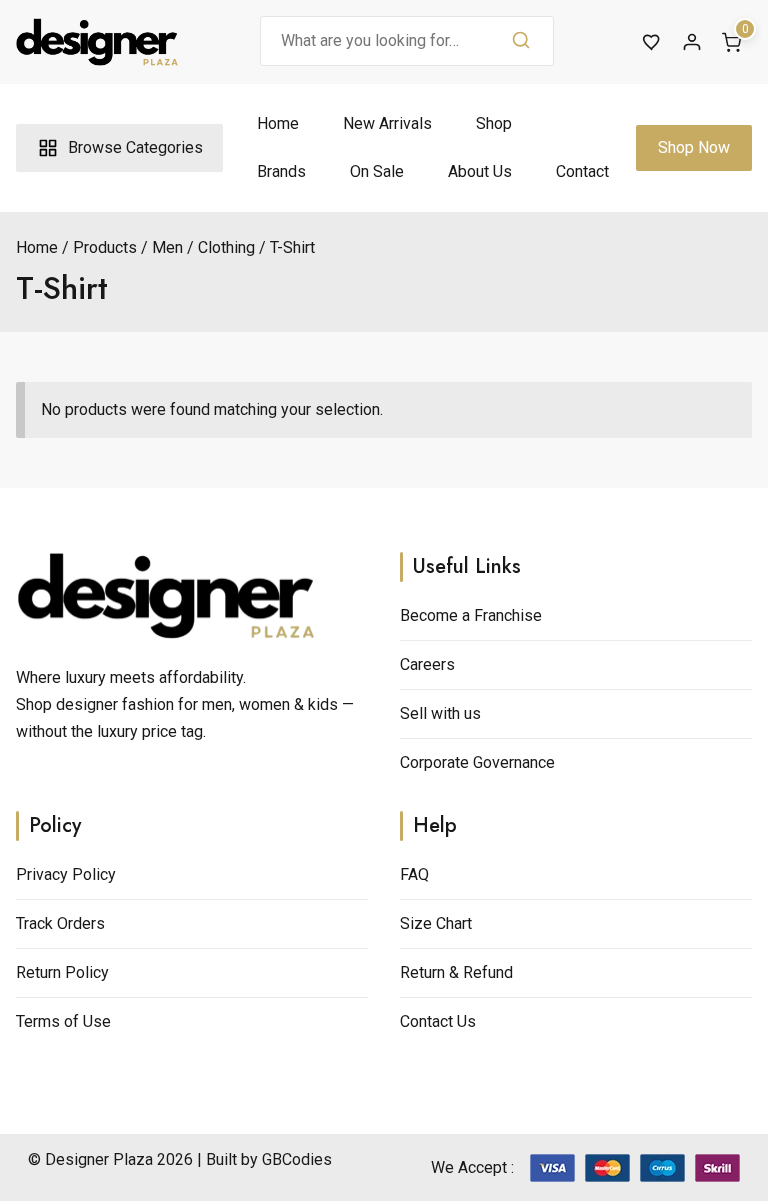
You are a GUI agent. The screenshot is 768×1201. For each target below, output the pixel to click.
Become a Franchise (471, 615)
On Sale (377, 171)
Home (278, 123)
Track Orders (60, 923)
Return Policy (62, 972)
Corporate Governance (477, 762)
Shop (494, 123)
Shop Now (694, 147)
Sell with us (440, 713)
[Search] (521, 41)
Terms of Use (63, 1021)
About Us (480, 171)
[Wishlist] (652, 42)
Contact (582, 171)
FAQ (414, 874)
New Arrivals (387, 123)
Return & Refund (456, 972)
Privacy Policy (66, 874)
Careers (427, 664)
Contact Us (438, 1021)
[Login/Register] (692, 42)
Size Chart (436, 923)
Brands (281, 171)
